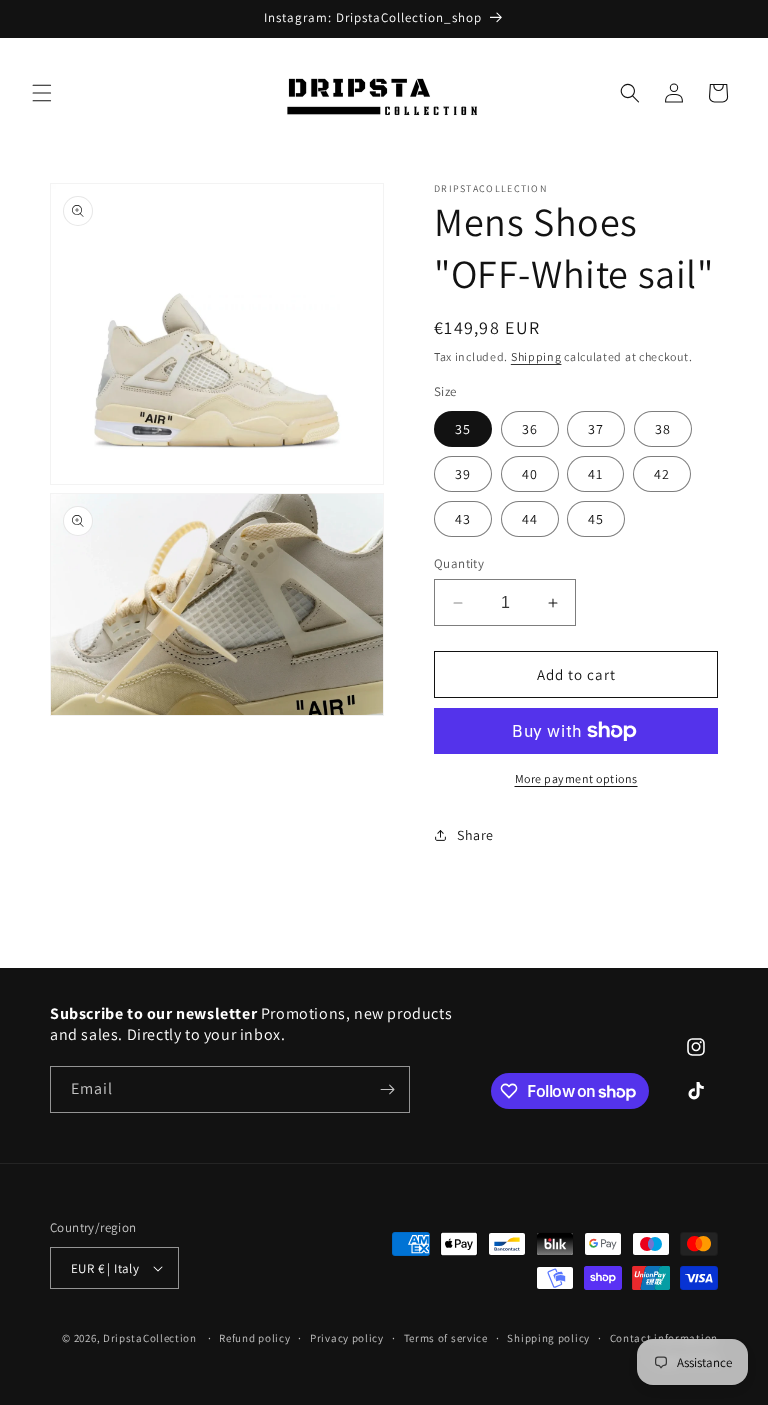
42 (662, 474)
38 (663, 429)
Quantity (459, 563)
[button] (42, 93)
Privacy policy (347, 1338)
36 (530, 429)
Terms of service (446, 1338)
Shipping (536, 356)
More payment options (576, 778)
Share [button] (475, 835)
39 (463, 474)
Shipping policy (548, 1338)
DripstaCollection (150, 1338)
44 (530, 519)
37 (596, 429)
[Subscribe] (387, 1089)
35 (463, 429)
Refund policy (254, 1338)
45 (596, 519)
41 (595, 474)
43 (463, 519)
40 (530, 474)
